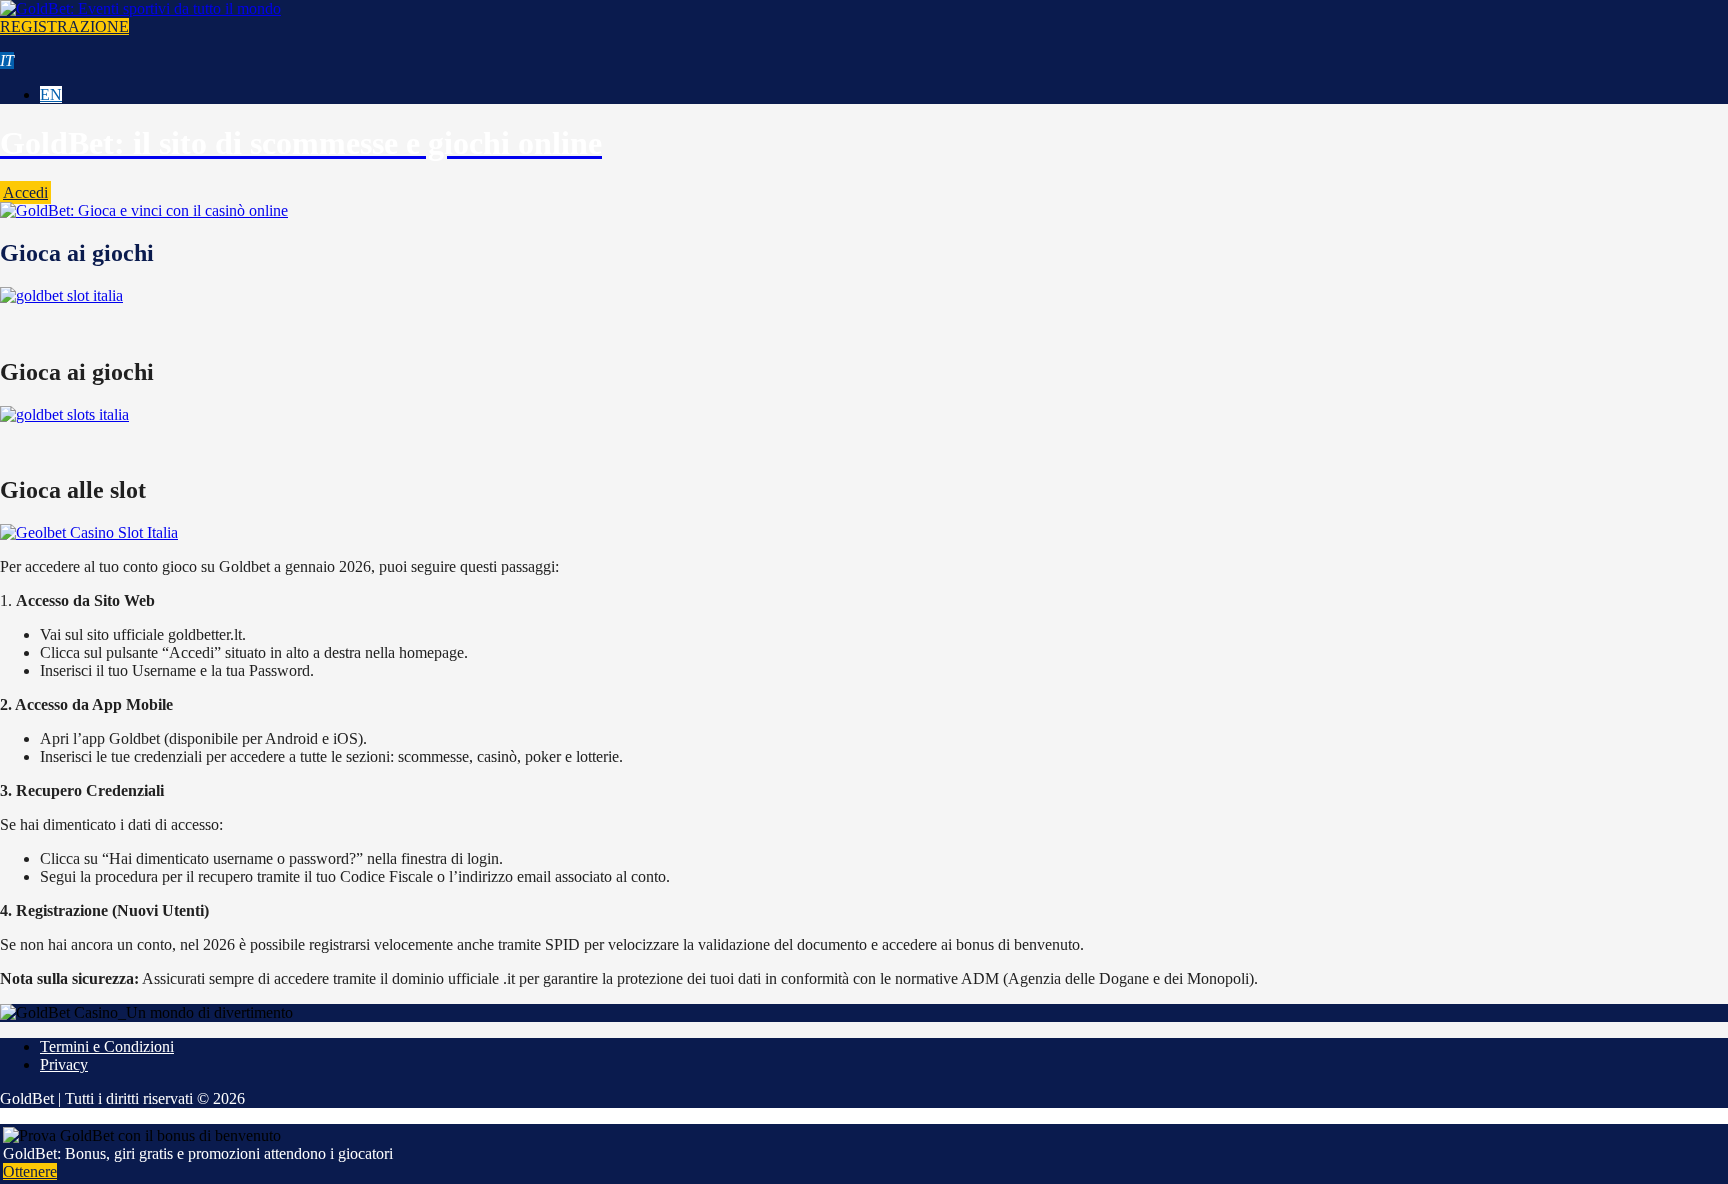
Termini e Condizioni (107, 1046)
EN (51, 94)
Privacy (64, 1064)
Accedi (25, 192)
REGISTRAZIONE (64, 26)
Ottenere (30, 1171)
